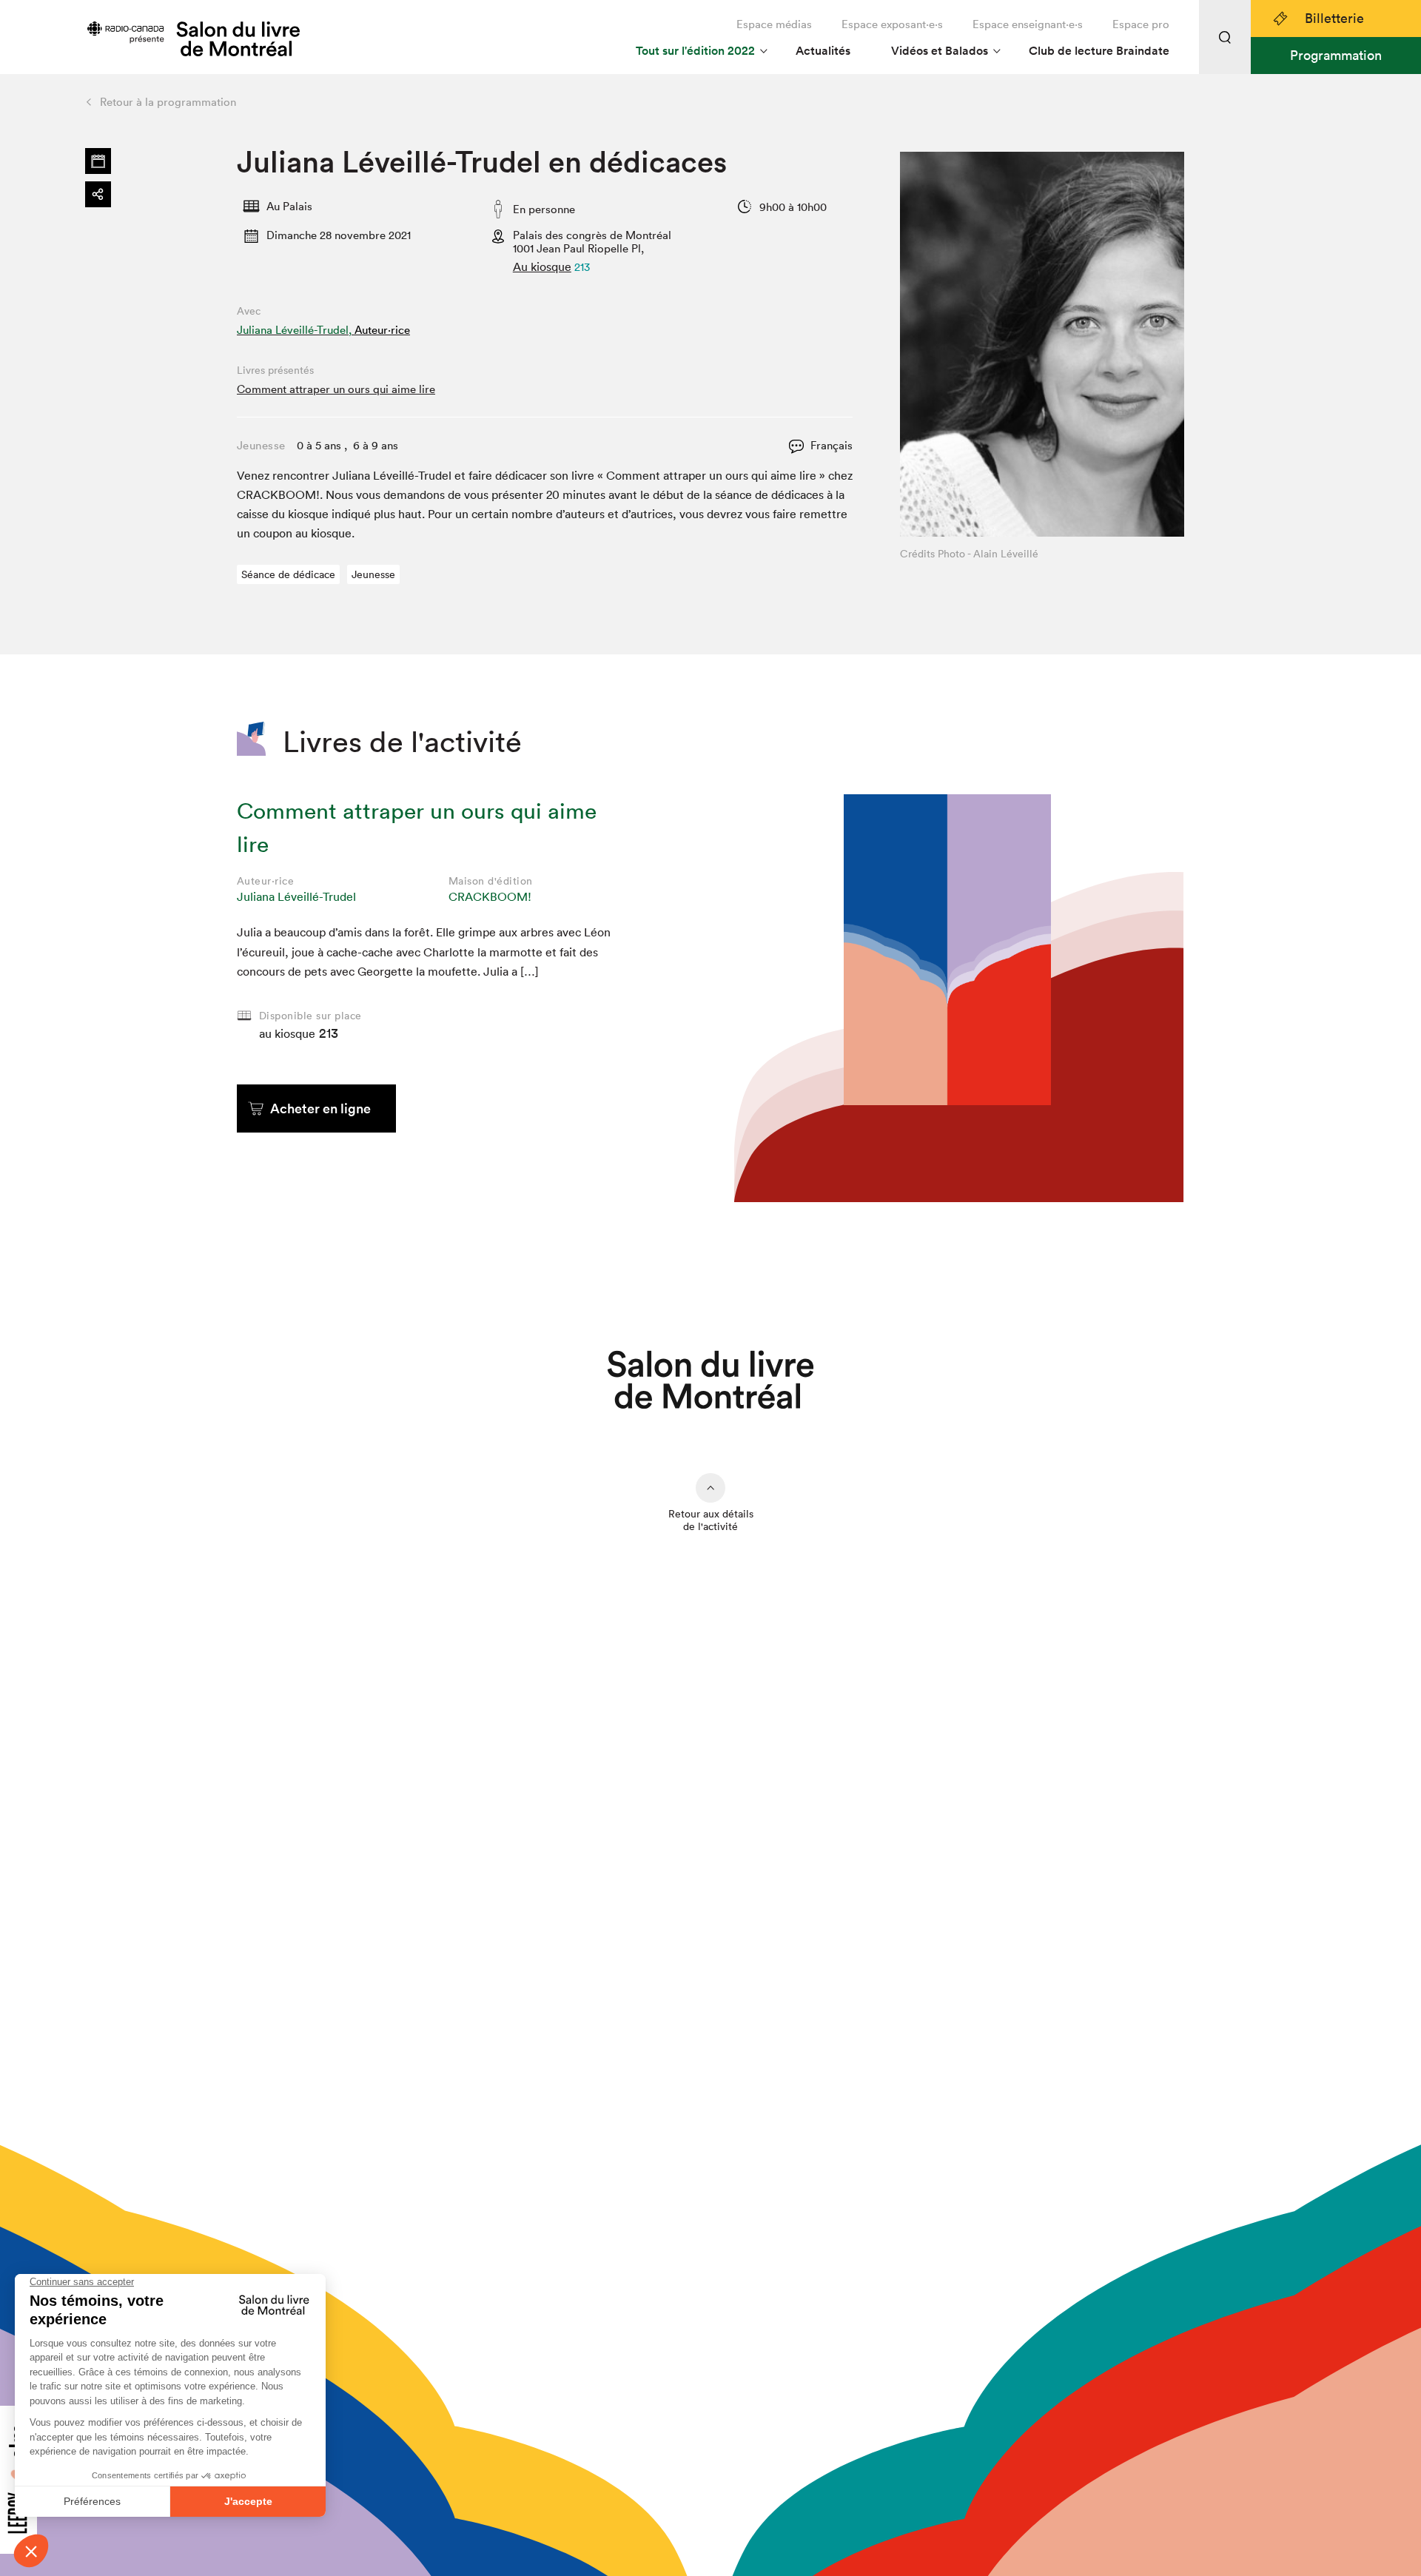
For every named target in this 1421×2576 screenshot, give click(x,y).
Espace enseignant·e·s (1028, 24)
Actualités (823, 51)
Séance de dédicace (288, 574)
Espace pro (1141, 24)
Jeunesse (373, 574)
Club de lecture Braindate (1099, 51)
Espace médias (774, 24)
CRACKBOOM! (490, 896)
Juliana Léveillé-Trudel (296, 896)
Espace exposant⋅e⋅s (892, 24)
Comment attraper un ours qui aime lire (336, 389)
